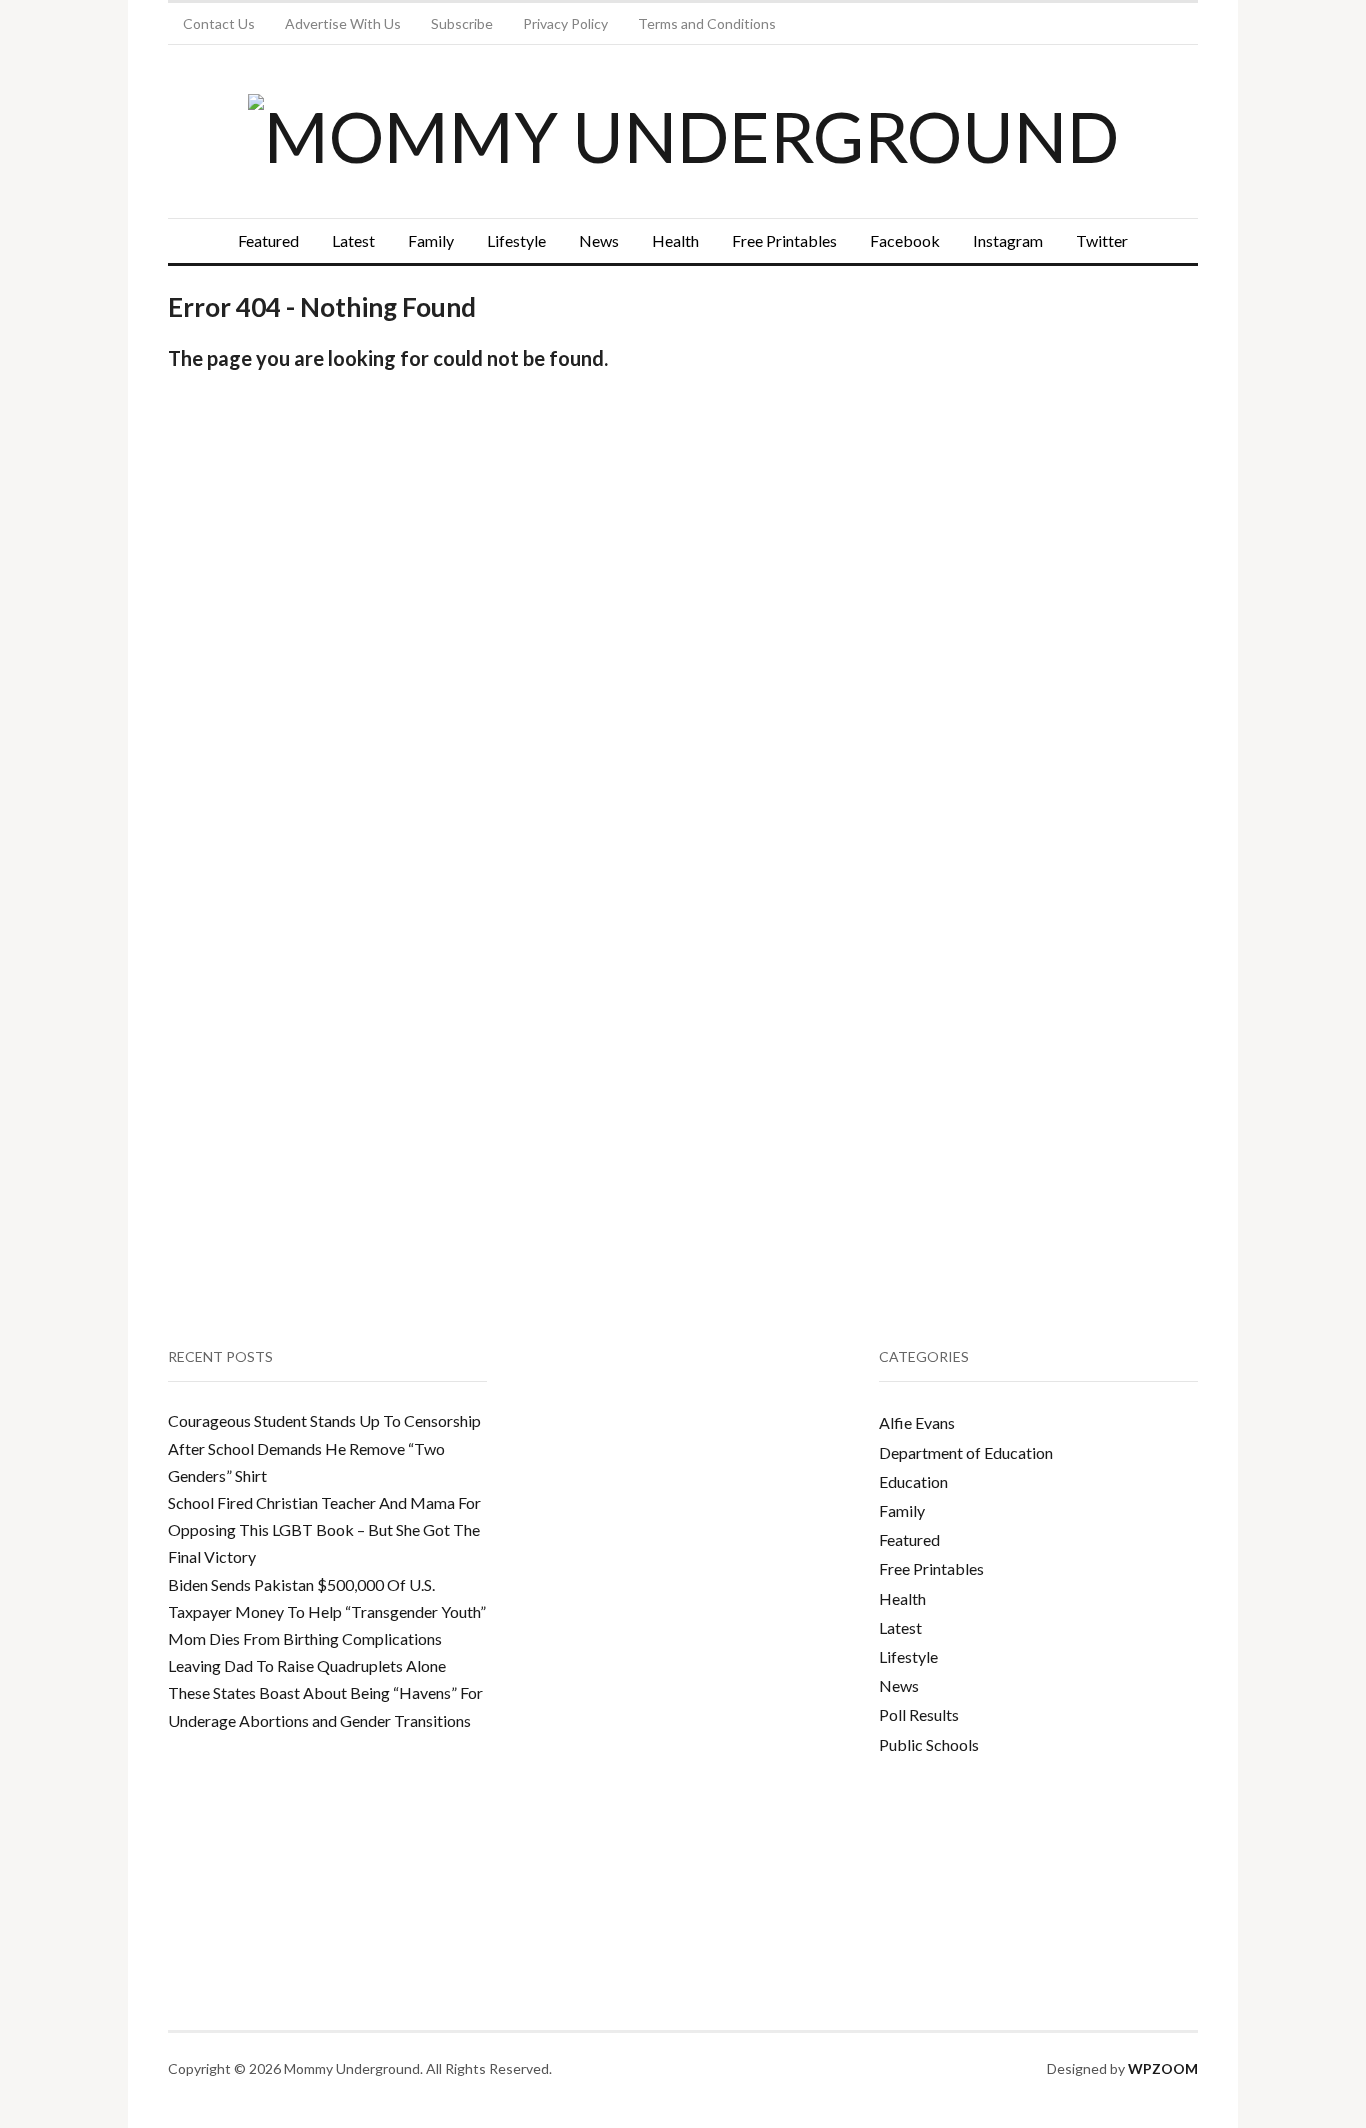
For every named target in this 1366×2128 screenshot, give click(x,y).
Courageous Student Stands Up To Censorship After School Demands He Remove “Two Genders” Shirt (324, 1447)
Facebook (905, 240)
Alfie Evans (917, 1422)
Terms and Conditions (707, 23)
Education (913, 1481)
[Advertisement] (1029, 466)
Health (675, 240)
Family (431, 240)
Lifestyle (516, 240)
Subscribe (462, 23)
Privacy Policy (565, 23)
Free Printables (784, 240)
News (599, 240)
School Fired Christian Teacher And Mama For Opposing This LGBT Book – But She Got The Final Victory (324, 1529)
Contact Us (219, 23)
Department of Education (966, 1452)
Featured (268, 240)
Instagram (1008, 240)
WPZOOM (1163, 2068)
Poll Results (919, 1714)
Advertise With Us (343, 23)
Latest (353, 240)
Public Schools (929, 1744)
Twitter (1102, 240)
